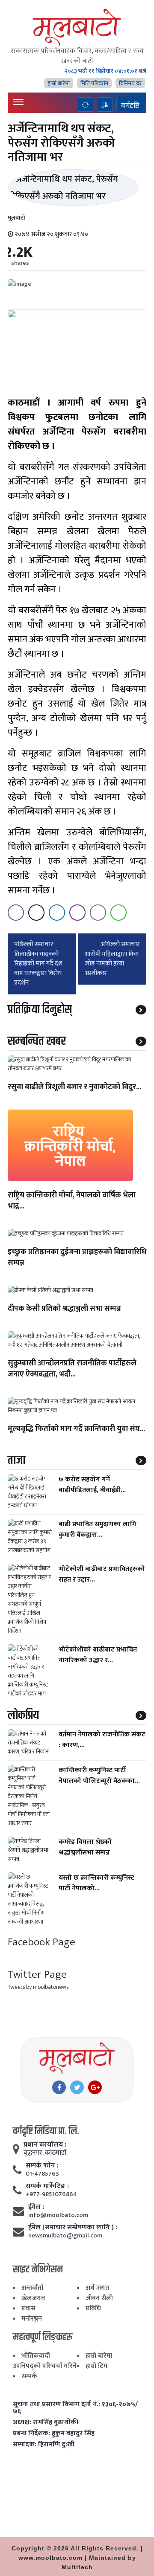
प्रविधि (93, 2308)
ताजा (16, 1460)
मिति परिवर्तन (94, 83)
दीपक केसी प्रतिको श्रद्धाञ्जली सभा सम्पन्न (64, 1309)
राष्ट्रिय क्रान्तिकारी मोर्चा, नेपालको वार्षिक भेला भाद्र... (72, 1201)
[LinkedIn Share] (57, 913)
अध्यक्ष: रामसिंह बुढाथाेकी (46, 2422)
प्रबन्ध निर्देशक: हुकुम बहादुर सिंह (54, 2434)
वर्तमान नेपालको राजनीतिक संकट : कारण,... (102, 1740)
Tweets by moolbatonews (38, 1987)
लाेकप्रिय (23, 1715)
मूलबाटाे (16, 218)
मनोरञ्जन (32, 2319)
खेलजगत (33, 2298)
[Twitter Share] (36, 913)
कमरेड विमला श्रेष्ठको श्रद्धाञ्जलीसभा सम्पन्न (85, 1847)
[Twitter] (77, 2087)
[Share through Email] (98, 913)
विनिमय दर (130, 83)
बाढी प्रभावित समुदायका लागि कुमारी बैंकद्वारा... (98, 1530)
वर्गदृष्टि (130, 105)
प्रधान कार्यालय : (45, 2145)
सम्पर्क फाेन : (42, 2166)
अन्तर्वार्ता (32, 2288)
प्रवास (28, 2308)
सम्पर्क (29, 2376)
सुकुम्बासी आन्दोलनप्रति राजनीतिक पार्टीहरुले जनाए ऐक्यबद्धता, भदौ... (72, 1369)
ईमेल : (36, 2207)
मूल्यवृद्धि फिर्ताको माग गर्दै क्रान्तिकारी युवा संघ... (76, 1429)
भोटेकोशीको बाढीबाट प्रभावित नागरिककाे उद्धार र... (98, 1655)
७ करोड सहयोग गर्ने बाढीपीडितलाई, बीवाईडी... (92, 1485)
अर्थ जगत (97, 2288)
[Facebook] (59, 2087)
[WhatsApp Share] (118, 913)
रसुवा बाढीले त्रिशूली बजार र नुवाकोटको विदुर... (74, 1087)
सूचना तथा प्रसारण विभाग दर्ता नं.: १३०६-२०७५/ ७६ (75, 2408)
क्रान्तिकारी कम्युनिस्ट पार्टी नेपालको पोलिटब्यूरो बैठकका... (99, 1776)
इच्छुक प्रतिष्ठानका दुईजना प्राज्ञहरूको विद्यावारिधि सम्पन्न (77, 1258)
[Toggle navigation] (18, 102)
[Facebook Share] (16, 913)
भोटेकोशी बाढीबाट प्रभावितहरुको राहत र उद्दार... (102, 1574)
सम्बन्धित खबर (37, 1041)
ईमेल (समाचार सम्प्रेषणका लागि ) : (73, 2228)
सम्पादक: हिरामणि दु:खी (44, 2445)
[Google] (95, 2087)
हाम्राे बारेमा (59, 83)
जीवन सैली (99, 2298)
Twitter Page (37, 1975)
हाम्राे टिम (96, 2366)
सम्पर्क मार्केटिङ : (47, 2186)
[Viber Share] (77, 913)
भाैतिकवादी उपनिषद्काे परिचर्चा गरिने (45, 2361)
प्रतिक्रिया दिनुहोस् (40, 1010)
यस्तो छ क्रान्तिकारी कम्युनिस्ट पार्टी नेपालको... (96, 1883)
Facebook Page (41, 1942)
